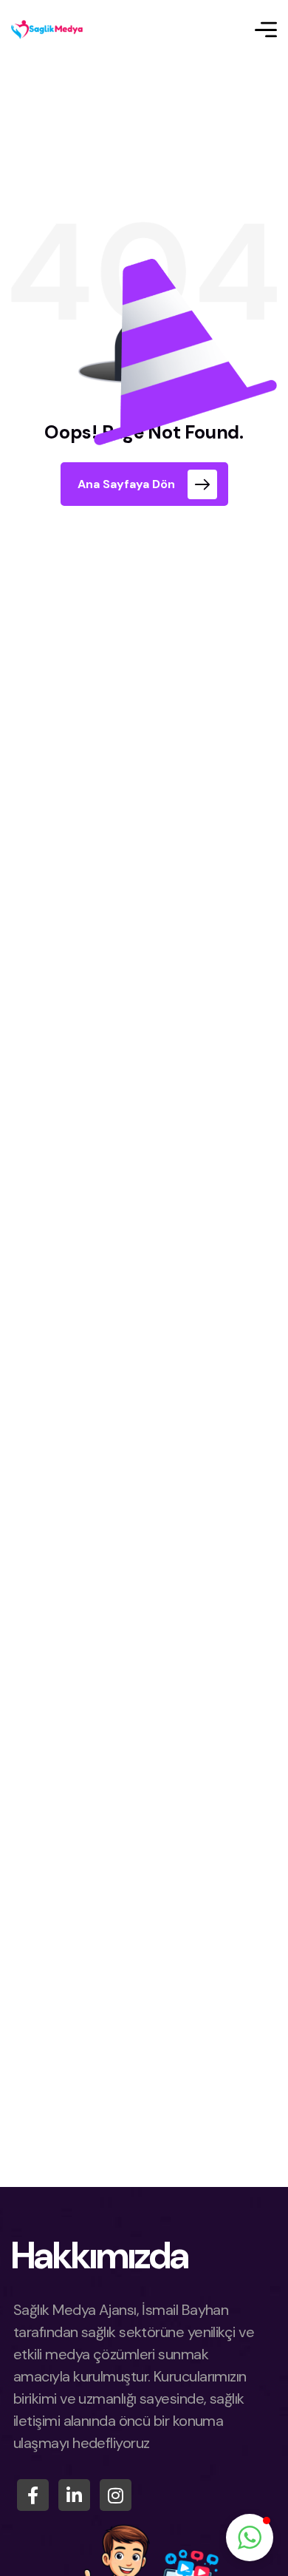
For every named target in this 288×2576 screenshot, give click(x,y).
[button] (250, 2538)
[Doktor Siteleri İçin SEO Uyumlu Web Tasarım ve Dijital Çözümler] (48, 30)
